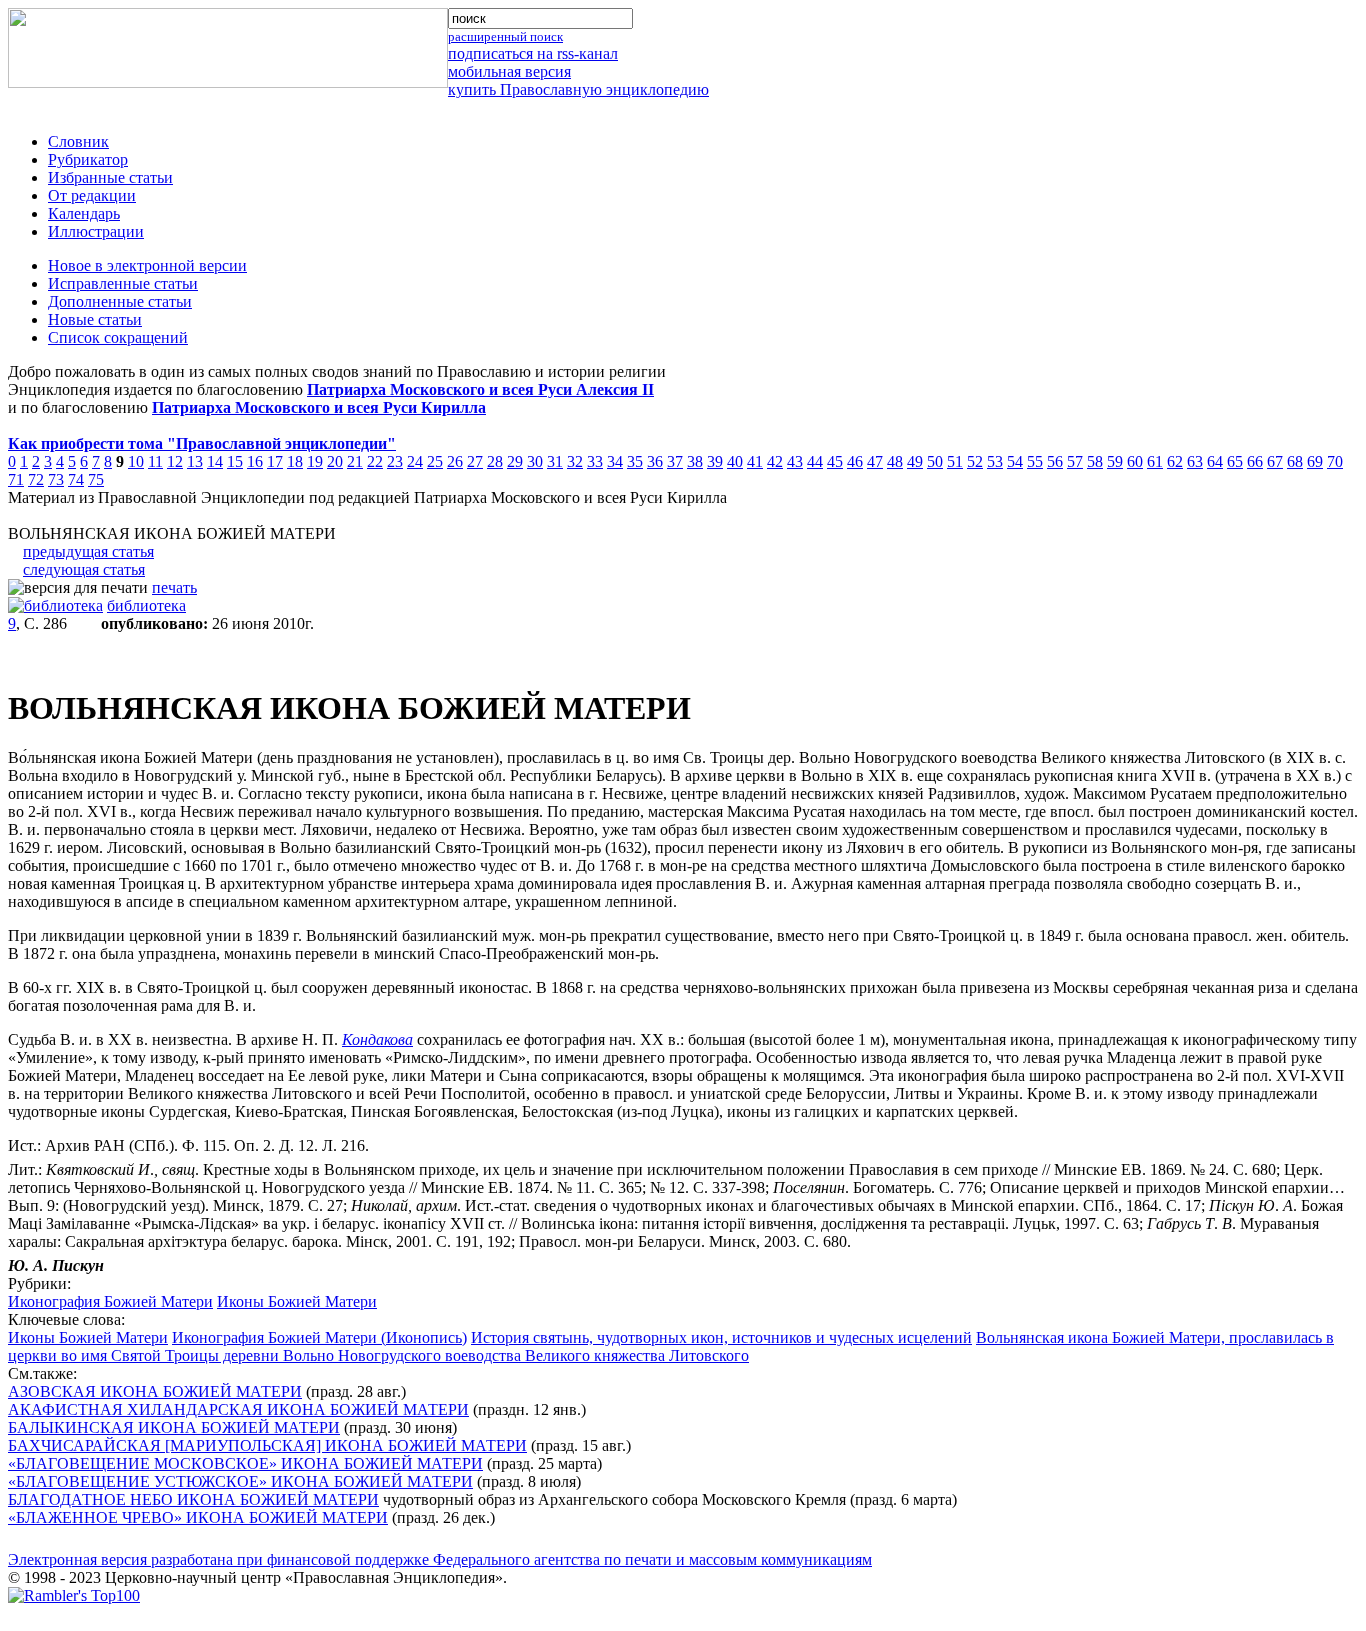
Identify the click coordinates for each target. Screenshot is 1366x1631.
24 (415, 461)
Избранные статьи (110, 177)
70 (1335, 461)
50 (935, 461)
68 (1295, 461)
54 (1015, 461)
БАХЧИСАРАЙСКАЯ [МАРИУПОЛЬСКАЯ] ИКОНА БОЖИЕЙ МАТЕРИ (267, 1445)
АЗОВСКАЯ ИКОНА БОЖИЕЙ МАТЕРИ (155, 1391)
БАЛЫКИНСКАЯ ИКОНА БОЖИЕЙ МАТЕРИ (174, 1427)
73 (56, 479)
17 (275, 461)
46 (855, 461)
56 (1055, 461)
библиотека (146, 605)
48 (895, 461)
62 (1175, 461)
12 (175, 461)
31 (555, 461)
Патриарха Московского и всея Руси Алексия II (480, 389)
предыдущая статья (88, 551)
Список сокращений (118, 337)
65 (1235, 461)
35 (635, 461)
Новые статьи (95, 319)
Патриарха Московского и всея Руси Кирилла (319, 407)
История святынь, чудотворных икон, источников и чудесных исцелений (721, 1337)
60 (1135, 461)
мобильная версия (509, 71)
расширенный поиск (505, 36)
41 (755, 461)
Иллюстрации (96, 231)
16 (255, 461)
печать (174, 587)
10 (136, 461)
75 (96, 479)
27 (475, 461)
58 (1095, 461)
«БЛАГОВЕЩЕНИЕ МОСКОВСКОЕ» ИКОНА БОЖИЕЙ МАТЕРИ (245, 1463)
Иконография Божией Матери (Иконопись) (319, 1337)
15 (235, 461)
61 (1155, 461)
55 (1035, 461)
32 (575, 461)
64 (1215, 461)
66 (1255, 461)
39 (715, 461)
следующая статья (84, 569)
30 (535, 461)
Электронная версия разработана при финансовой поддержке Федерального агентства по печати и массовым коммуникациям (440, 1559)
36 (655, 461)
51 (955, 461)
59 (1115, 461)
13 (195, 461)
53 (995, 461)
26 (455, 461)
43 (795, 461)
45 (835, 461)
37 (675, 461)
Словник (78, 141)
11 (155, 461)
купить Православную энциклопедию (578, 89)
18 (295, 461)
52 (975, 461)
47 (875, 461)
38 (695, 461)
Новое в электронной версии (147, 265)
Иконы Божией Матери (297, 1301)
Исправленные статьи (123, 283)
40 (735, 461)
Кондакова (377, 1039)
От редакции (92, 195)
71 (16, 479)
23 (395, 461)
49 (915, 461)
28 (495, 461)
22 (375, 461)
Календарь (84, 213)
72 (36, 479)
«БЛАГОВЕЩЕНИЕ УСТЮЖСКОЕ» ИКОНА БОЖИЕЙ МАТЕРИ (240, 1481)
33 (595, 461)
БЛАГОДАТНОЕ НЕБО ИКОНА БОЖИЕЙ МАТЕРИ (193, 1499)
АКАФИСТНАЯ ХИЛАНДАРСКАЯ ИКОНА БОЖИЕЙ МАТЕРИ (238, 1409)
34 (615, 461)
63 (1195, 461)
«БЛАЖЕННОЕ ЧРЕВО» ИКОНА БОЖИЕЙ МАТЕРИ (198, 1517)
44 (815, 461)
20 (335, 461)
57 (1075, 461)
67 (1275, 461)
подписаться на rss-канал (533, 53)
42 (775, 461)
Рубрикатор (88, 159)
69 (1315, 461)
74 (76, 479)
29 (515, 461)
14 (215, 461)
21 (355, 461)
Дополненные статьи (120, 301)
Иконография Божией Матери (110, 1301)
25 (435, 461)
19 (315, 461)
